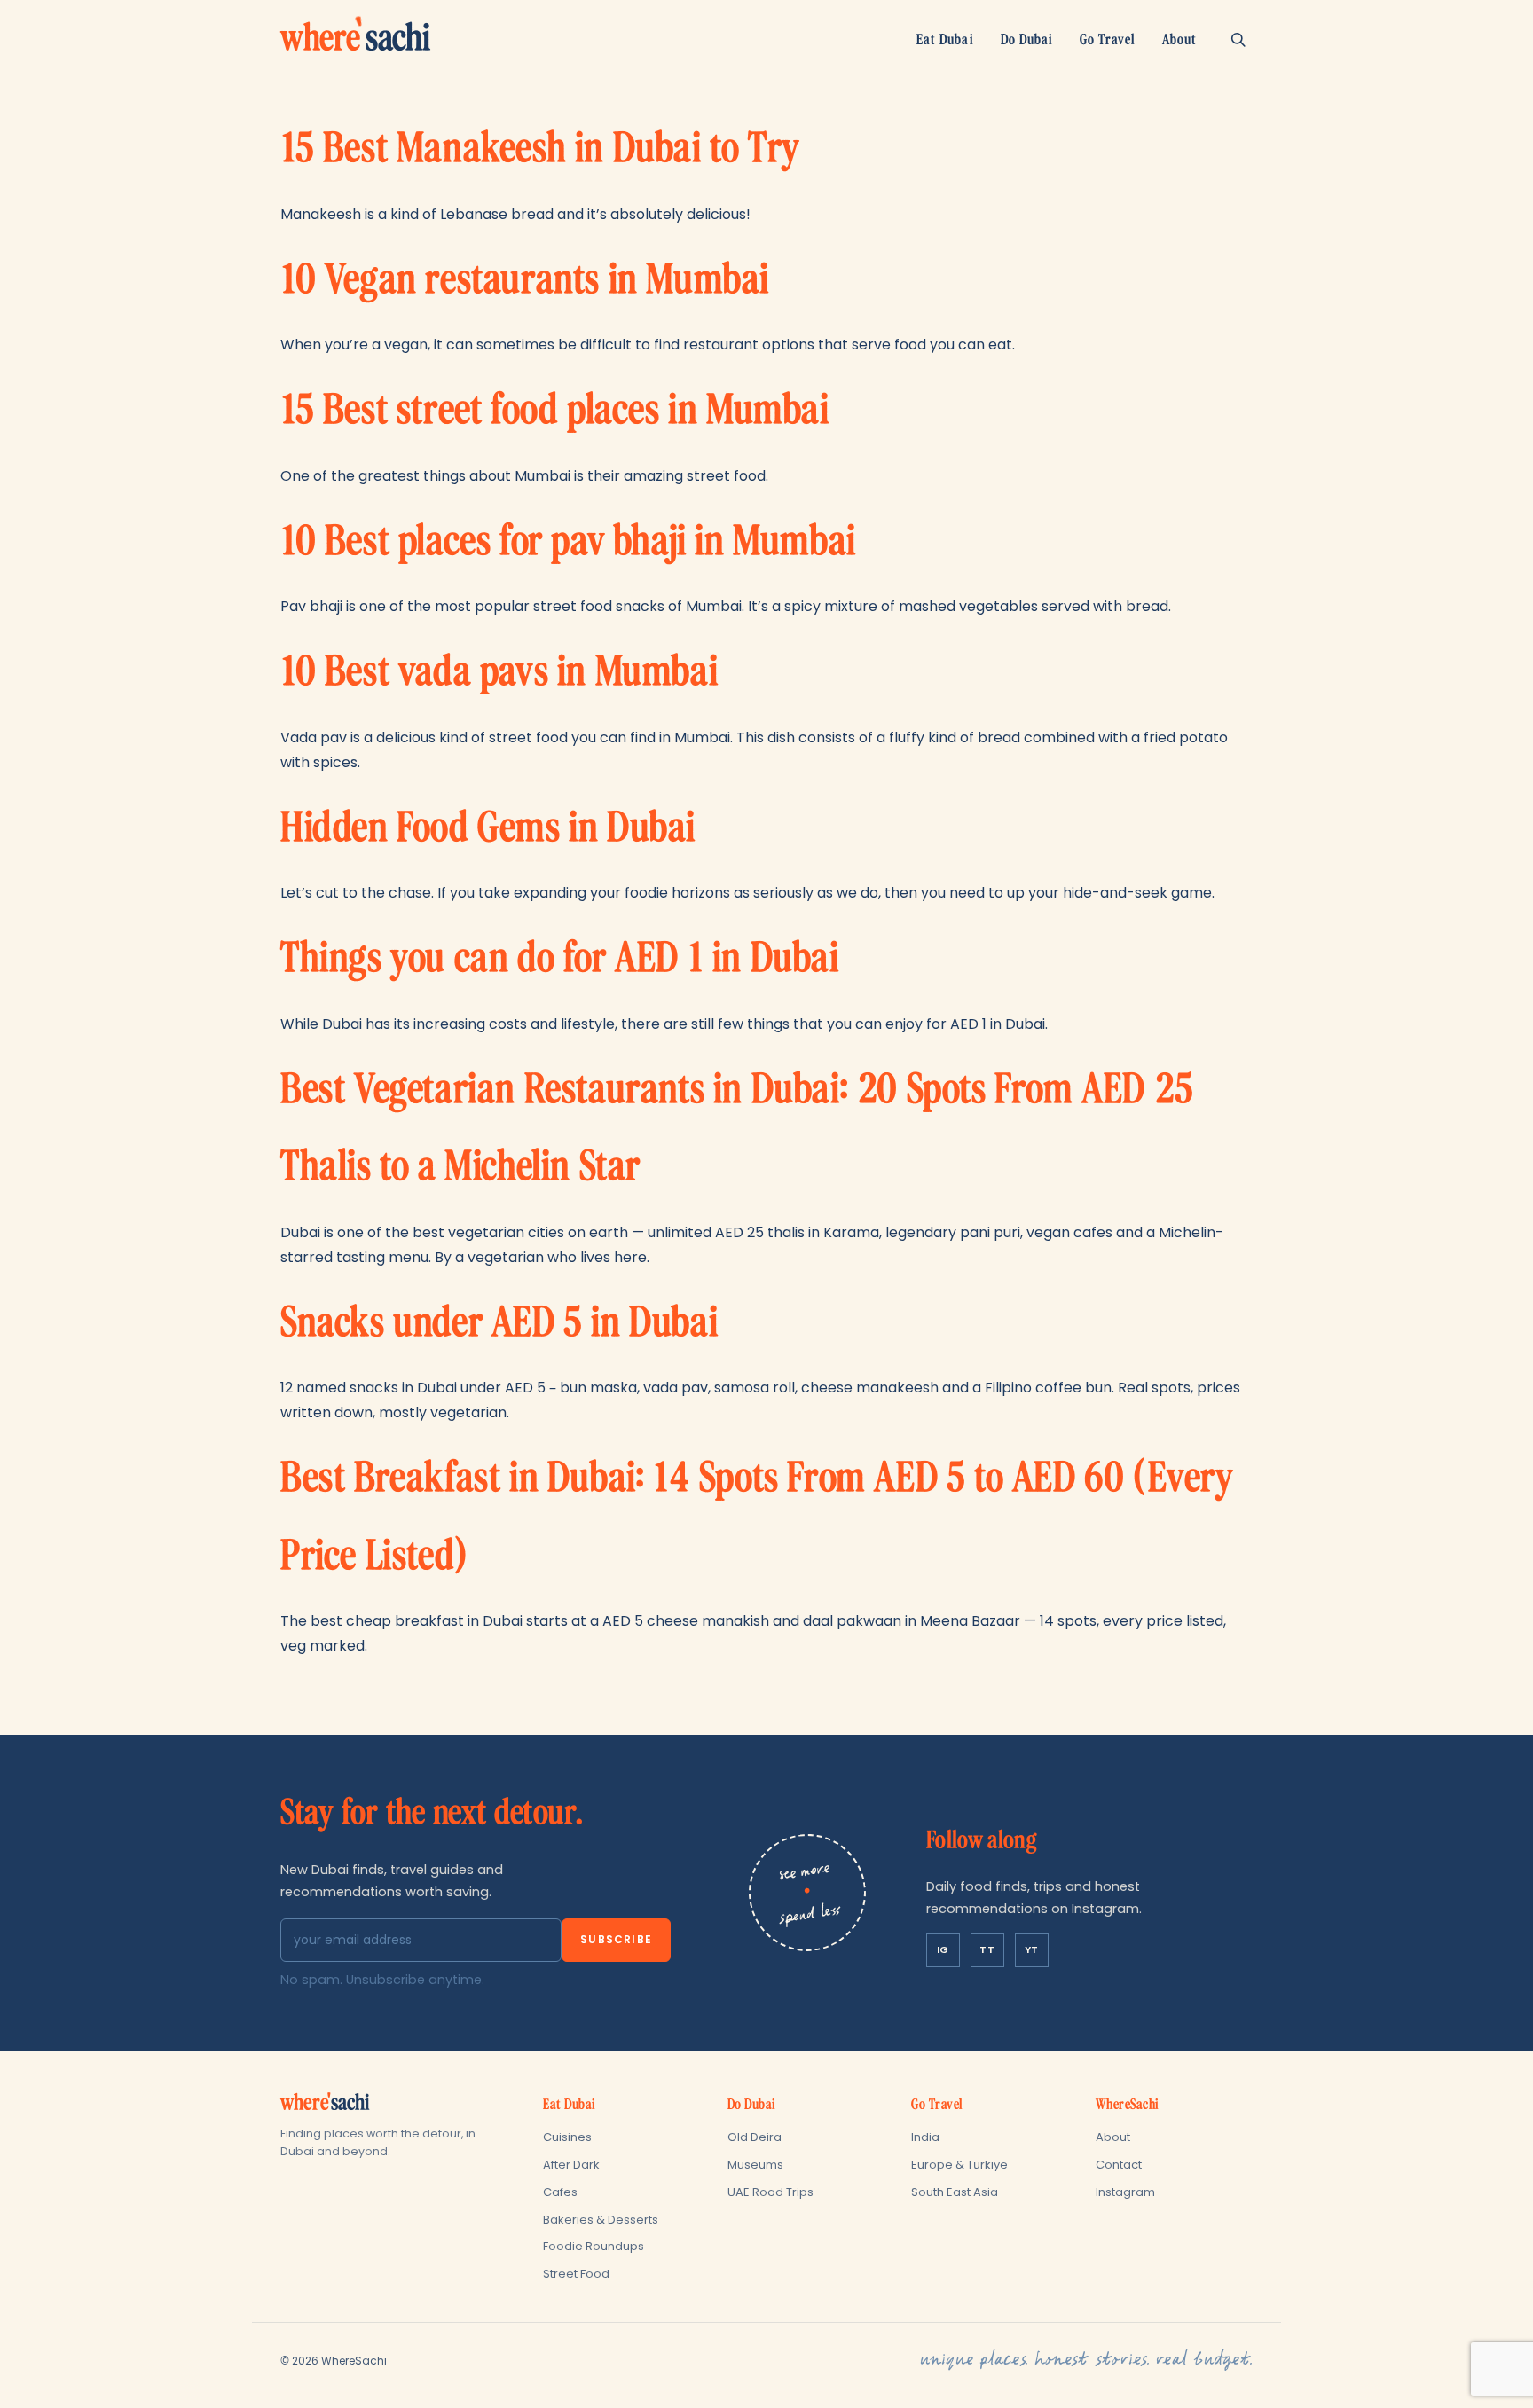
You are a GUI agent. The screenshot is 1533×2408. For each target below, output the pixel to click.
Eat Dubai (945, 39)
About (1179, 39)
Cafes (560, 2192)
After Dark (571, 2165)
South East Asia (955, 2192)
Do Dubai (1027, 39)
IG (943, 1949)
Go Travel (1108, 39)
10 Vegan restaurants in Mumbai (525, 280)
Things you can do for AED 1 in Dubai (560, 958)
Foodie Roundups (594, 2246)
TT (987, 1949)
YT (1032, 1949)
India (925, 2137)
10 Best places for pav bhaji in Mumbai (568, 541)
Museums (755, 2165)
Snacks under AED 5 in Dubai (499, 1323)
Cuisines (567, 2137)
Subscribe (616, 1939)
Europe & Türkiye (959, 2165)
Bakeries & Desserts (601, 2220)
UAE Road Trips (770, 2192)
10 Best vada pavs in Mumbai (499, 672)
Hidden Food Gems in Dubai (488, 828)
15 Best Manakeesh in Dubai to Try (540, 149)
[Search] (1238, 39)
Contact (1119, 2165)
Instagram (1125, 2192)
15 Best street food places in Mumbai (555, 410)
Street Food (576, 2274)
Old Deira (755, 2137)
